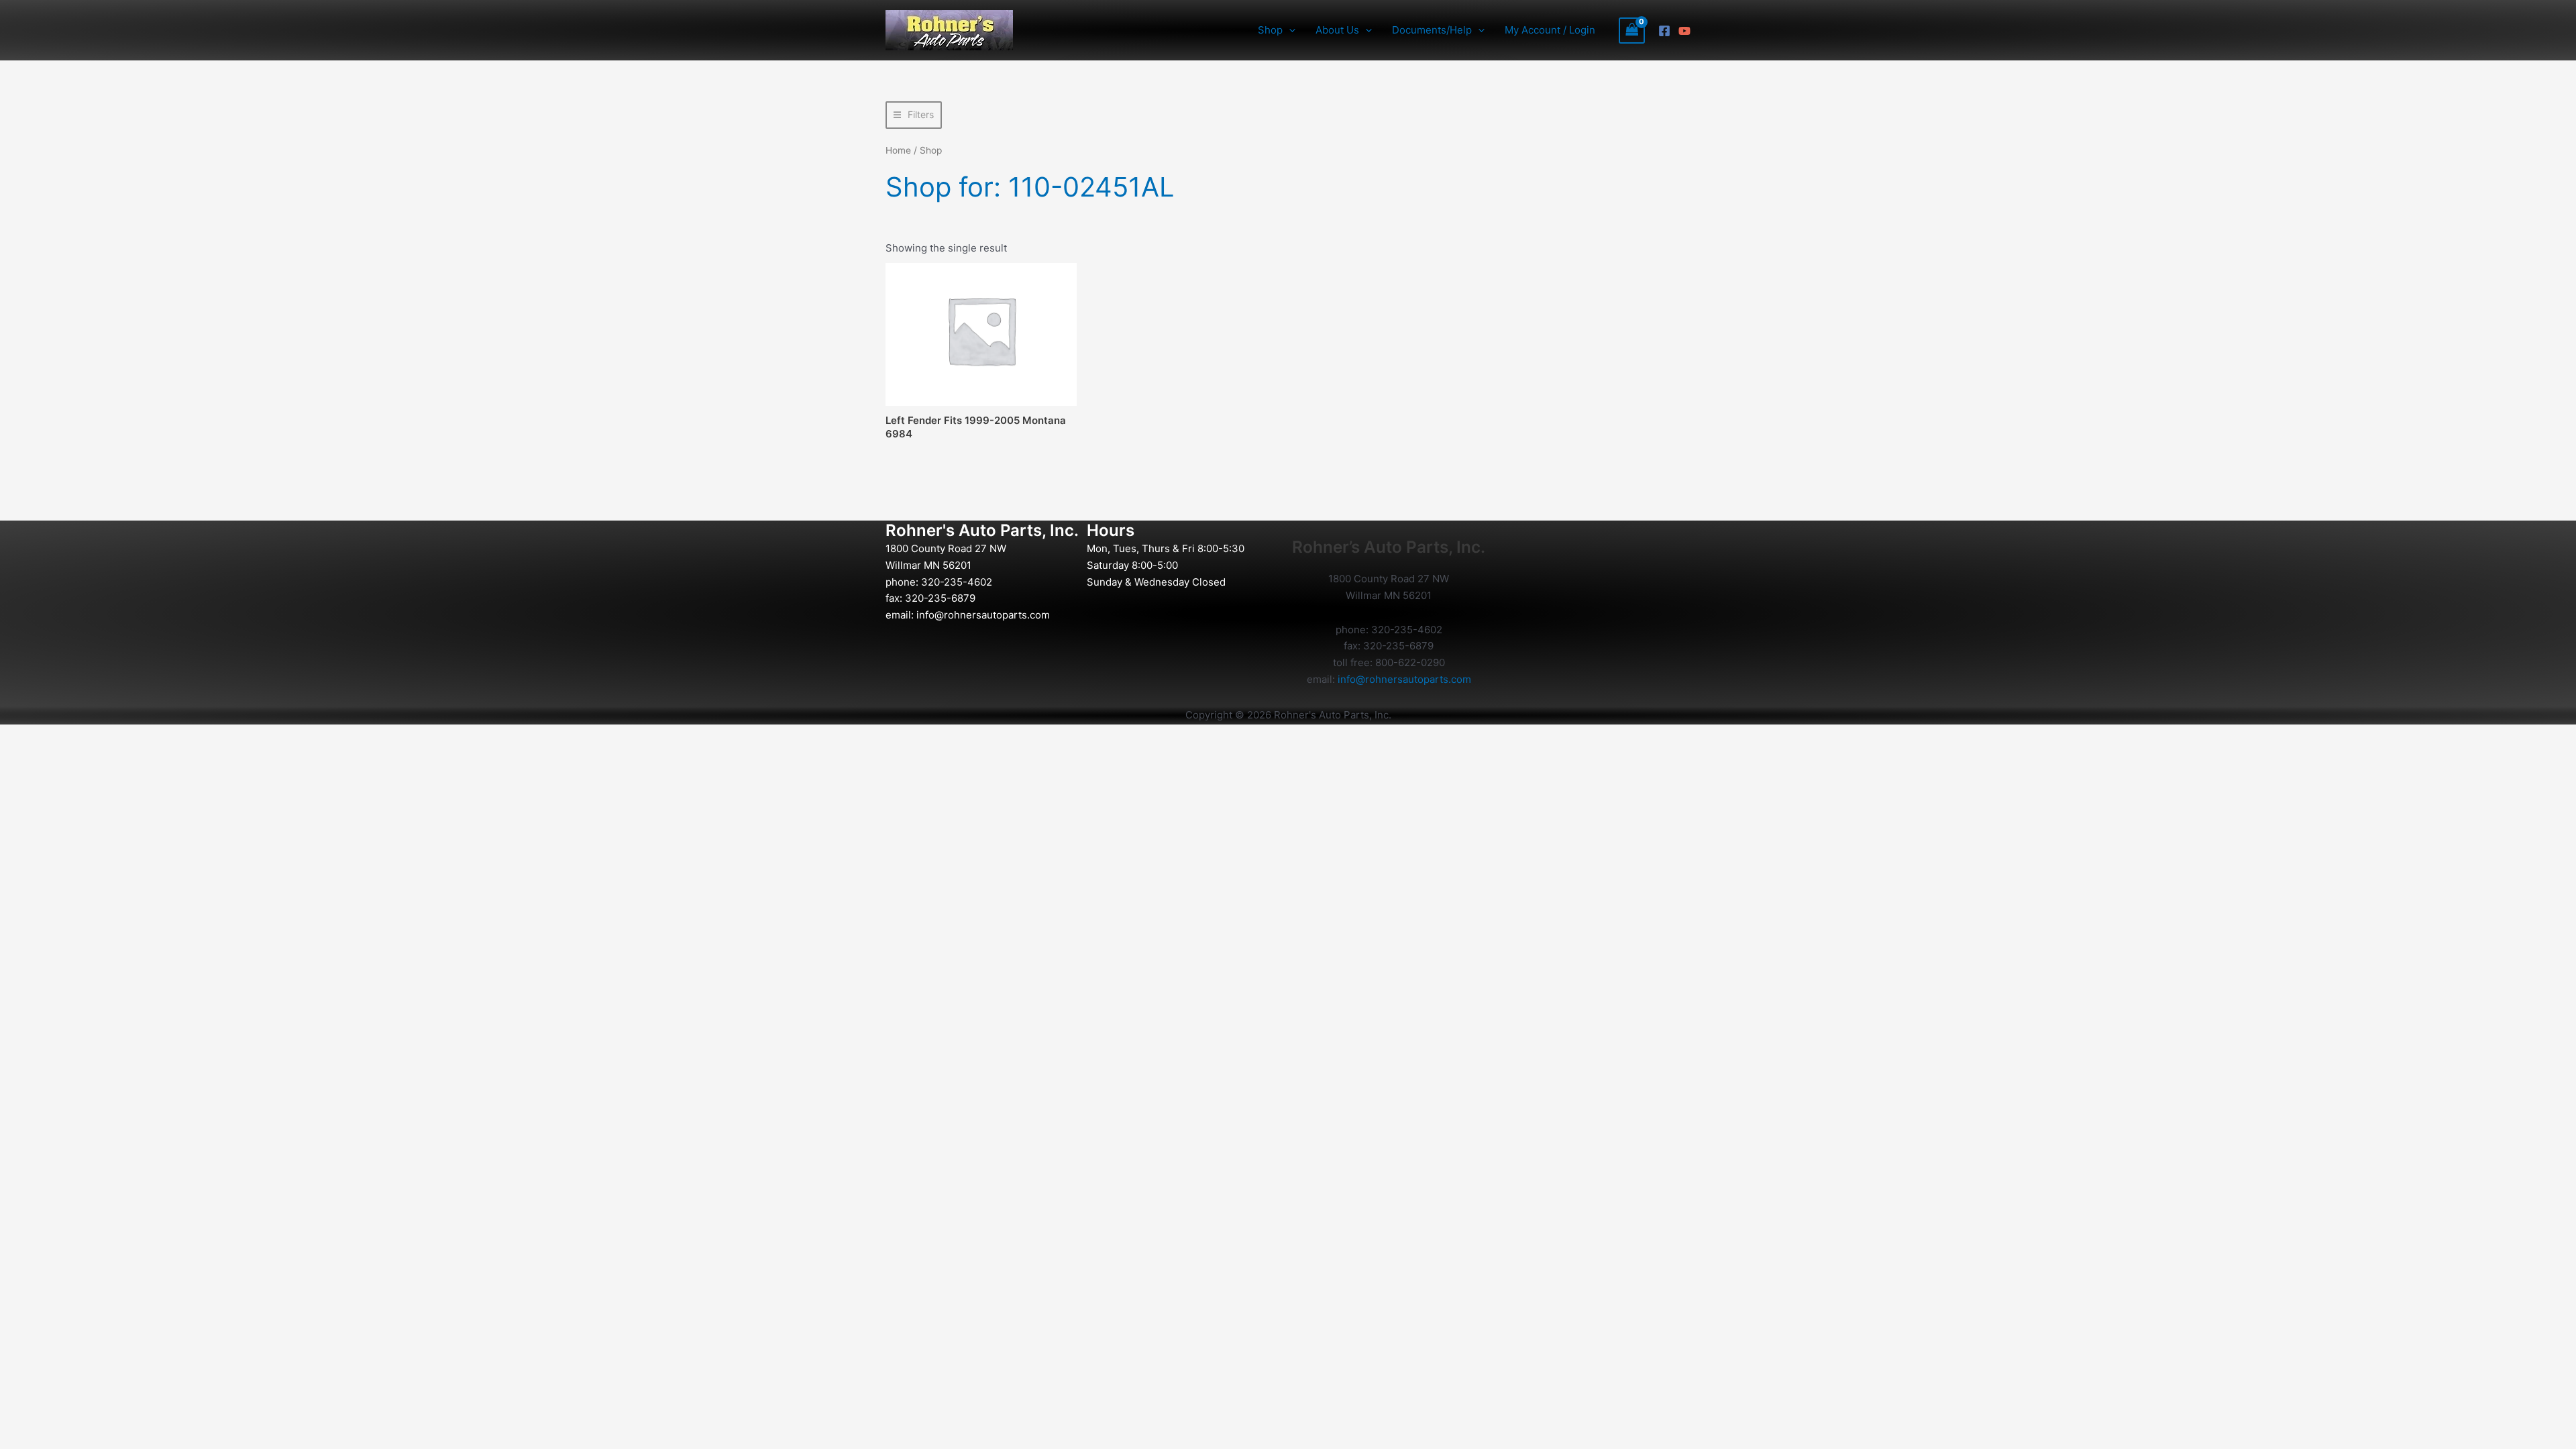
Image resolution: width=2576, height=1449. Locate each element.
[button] (1289, 30)
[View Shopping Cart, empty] (1632, 31)
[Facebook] (1664, 31)
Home (898, 150)
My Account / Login (1550, 30)
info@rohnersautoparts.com (983, 615)
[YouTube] (1684, 31)
